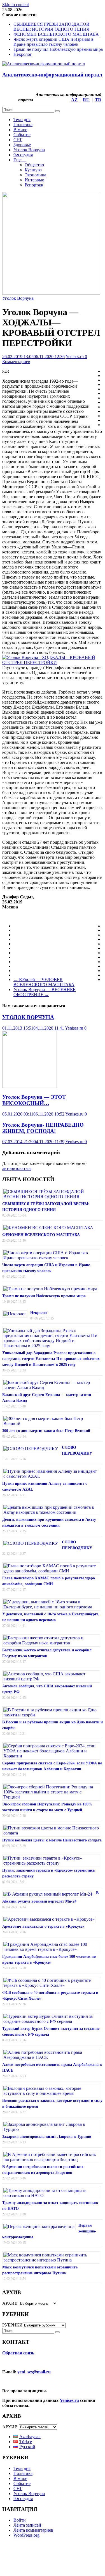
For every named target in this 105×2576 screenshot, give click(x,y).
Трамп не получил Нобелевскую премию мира (58, 49)
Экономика (35, 175)
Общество (34, 165)
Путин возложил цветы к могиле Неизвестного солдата (52, 1840)
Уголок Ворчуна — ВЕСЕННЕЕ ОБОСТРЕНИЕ (45, 992)
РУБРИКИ (12, 2325)
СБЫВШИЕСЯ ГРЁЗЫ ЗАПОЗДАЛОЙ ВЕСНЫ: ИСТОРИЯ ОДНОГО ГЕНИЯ (52, 27)
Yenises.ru (75, 357)
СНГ (18, 140)
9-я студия (23, 155)
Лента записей (27, 2525)
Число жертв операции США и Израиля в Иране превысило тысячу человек (53, 42)
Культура (33, 170)
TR (98, 100)
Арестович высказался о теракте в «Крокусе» (43, 1926)
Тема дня (22, 120)
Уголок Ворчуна (29, 150)
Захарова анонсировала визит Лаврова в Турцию (47, 2137)
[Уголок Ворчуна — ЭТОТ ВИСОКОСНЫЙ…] (30, 1086)
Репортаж (34, 185)
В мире (20, 130)
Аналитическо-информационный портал (52, 75)
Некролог (23, 54)
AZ (74, 100)
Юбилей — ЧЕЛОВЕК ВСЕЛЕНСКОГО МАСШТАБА (44, 982)
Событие (22, 135)
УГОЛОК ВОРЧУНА (28, 1017)
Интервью (34, 180)
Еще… (20, 160)
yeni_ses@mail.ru (34, 2372)
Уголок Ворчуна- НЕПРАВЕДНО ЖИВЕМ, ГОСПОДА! (43, 1128)
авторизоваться (17, 1168)
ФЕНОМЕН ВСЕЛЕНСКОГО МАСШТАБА (56, 34)
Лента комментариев (33, 2530)
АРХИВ (10, 2303)
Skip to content (16, 5)
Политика (23, 125)
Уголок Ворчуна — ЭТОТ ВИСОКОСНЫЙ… (34, 1100)
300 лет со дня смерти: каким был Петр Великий (46, 1431)
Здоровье (22, 145)
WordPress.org (26, 2535)
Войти (20, 2520)
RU (86, 100)
